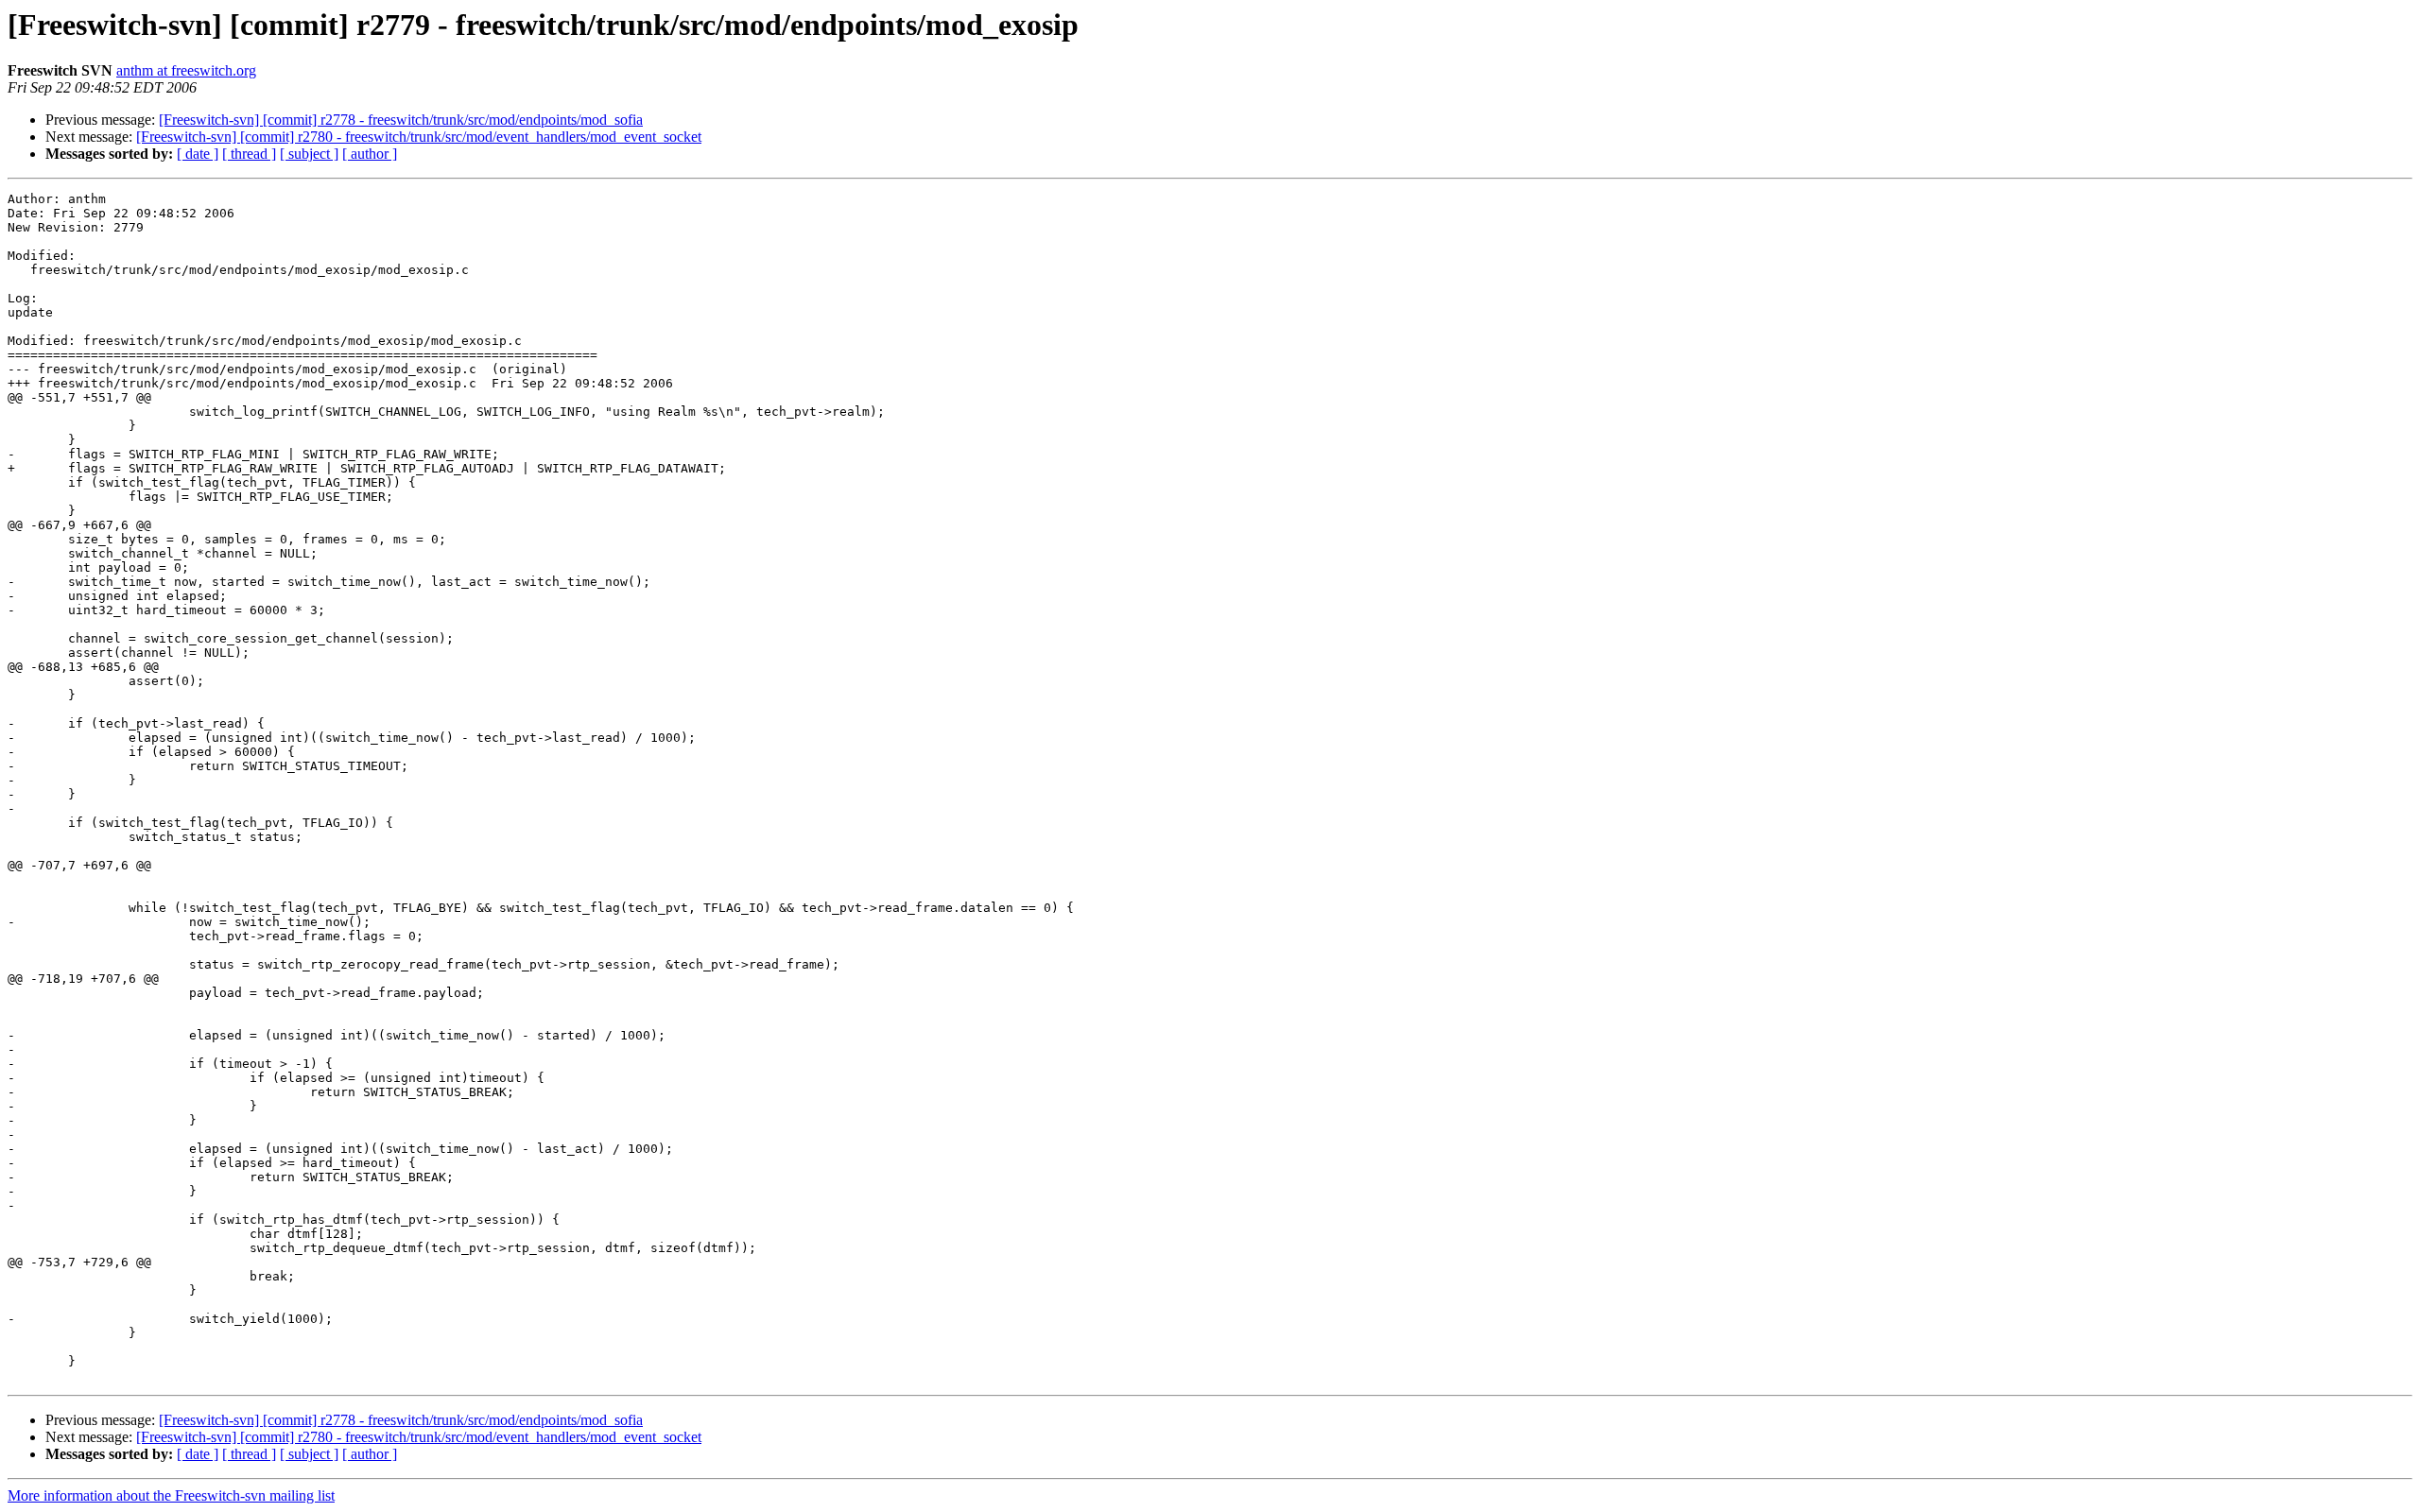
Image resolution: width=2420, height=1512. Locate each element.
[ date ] (198, 154)
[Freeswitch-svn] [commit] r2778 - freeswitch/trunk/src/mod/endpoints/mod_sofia (401, 120)
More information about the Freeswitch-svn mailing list (171, 1495)
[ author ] (370, 154)
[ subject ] (309, 154)
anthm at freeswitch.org (186, 70)
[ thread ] (249, 154)
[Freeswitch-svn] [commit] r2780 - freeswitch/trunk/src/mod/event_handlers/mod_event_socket (419, 137)
